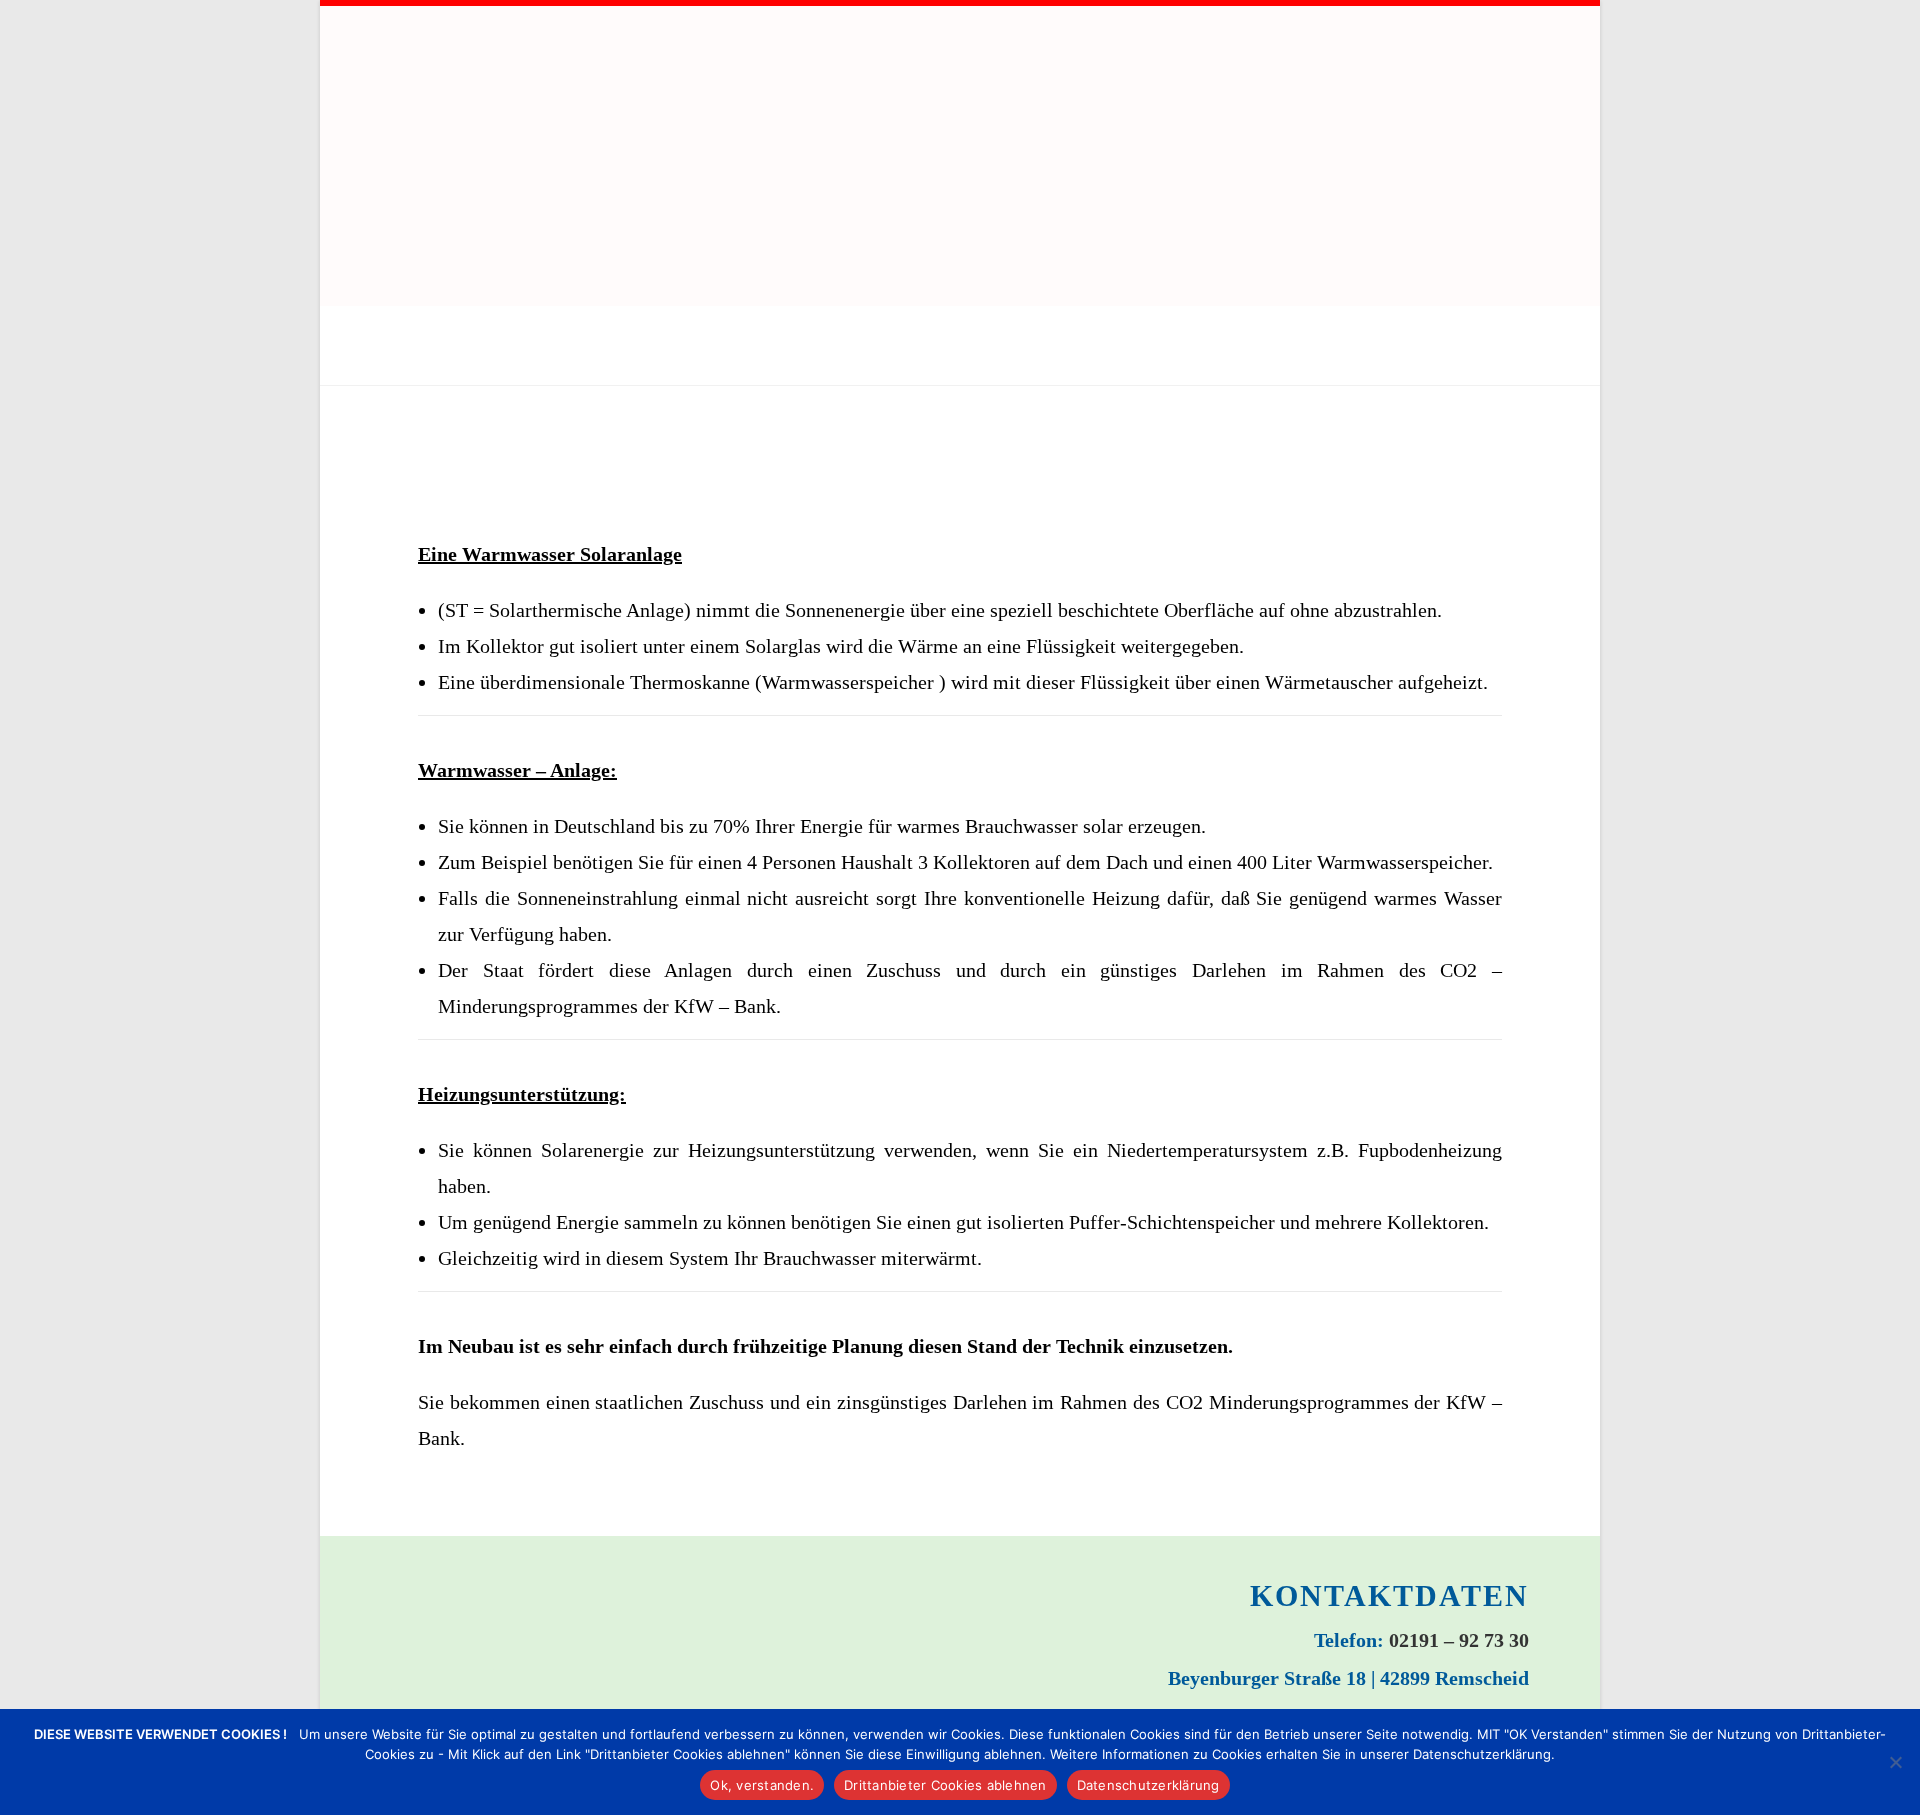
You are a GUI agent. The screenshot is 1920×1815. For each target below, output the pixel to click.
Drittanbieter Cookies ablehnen (945, 1785)
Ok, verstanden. (762, 1785)
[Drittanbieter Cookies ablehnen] (1895, 1762)
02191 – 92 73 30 (1459, 1640)
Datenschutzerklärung (1148, 1785)
